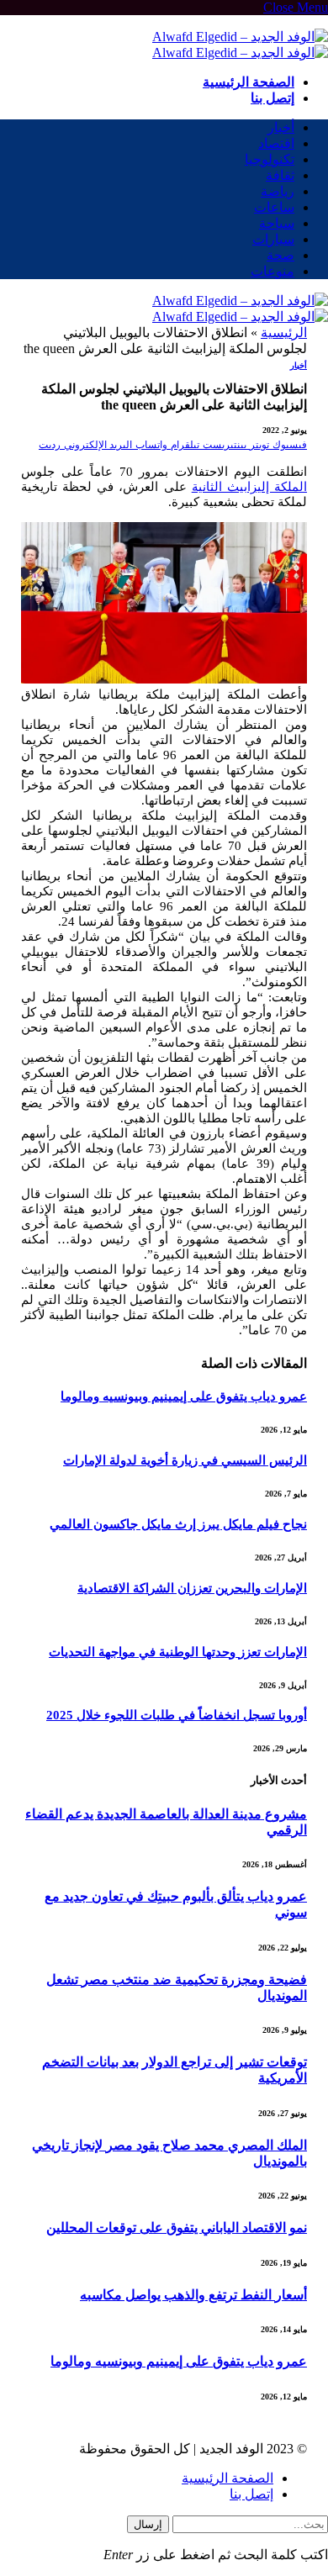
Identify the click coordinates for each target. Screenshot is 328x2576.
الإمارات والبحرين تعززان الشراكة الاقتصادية (192, 1588)
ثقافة (280, 175)
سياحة (277, 223)
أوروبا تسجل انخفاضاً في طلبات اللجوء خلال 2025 (177, 1715)
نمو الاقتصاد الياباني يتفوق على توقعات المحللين (177, 2228)
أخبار (281, 127)
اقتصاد (276, 143)
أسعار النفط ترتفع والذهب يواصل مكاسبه (193, 2295)
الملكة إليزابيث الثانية (249, 487)
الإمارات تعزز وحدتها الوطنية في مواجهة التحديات (178, 1652)
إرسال (148, 2524)
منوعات (272, 271)
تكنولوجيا (270, 159)
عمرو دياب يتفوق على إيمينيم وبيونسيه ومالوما (184, 1396)
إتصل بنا (272, 98)
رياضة (278, 191)
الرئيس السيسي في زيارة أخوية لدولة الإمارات (185, 1460)
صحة (280, 255)
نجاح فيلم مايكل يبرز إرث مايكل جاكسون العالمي (178, 1524)
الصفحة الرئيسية (249, 82)
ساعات (274, 207)
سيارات (273, 239)
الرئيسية (284, 333)
